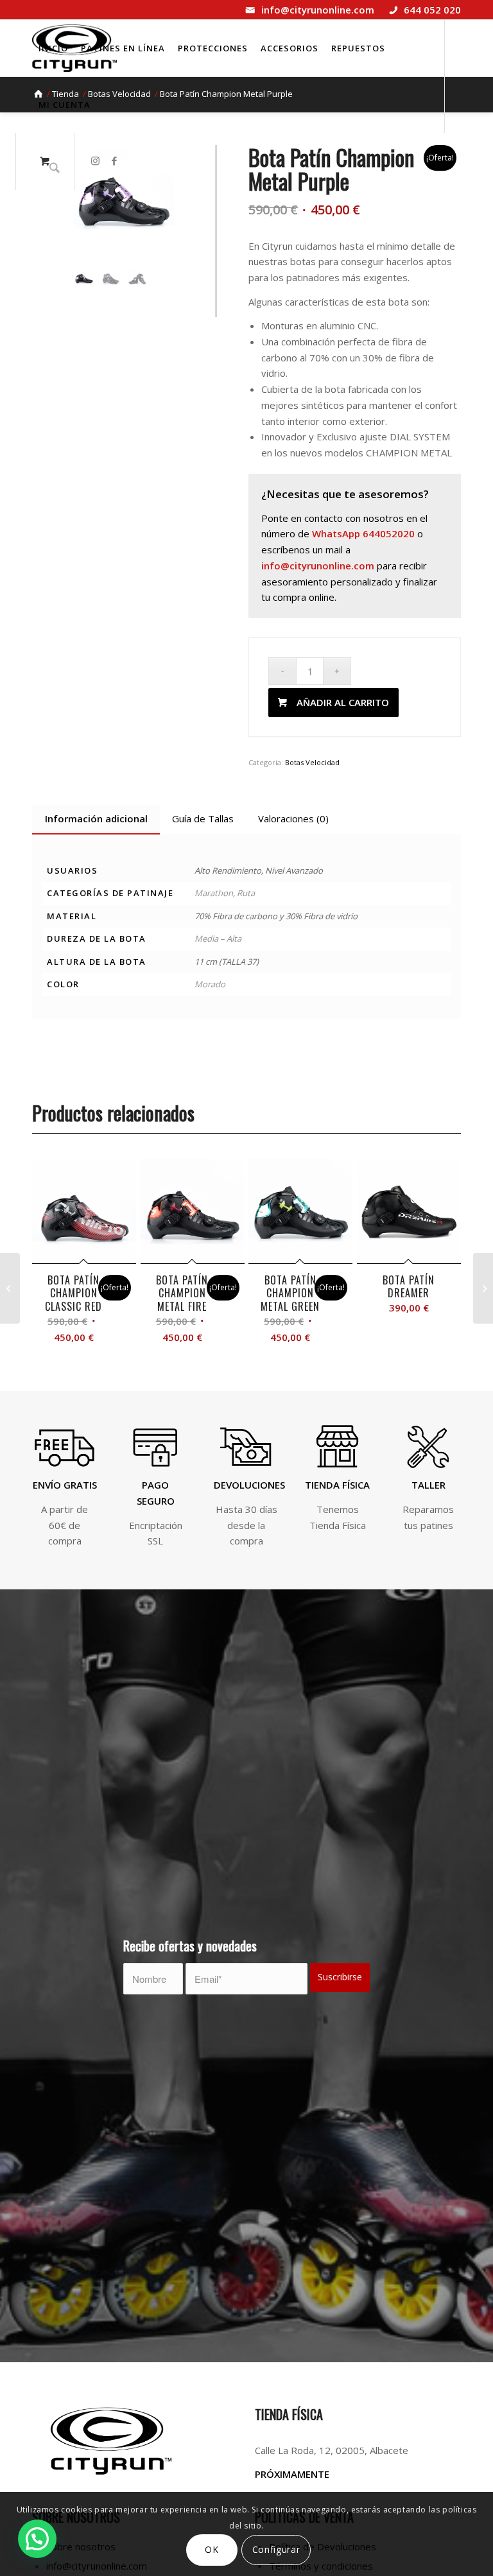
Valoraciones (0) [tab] (293, 818)
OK (212, 2549)
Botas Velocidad (312, 762)
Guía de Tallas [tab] (203, 818)
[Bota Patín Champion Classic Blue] (483, 1288)
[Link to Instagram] (95, 160)
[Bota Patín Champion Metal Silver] (10, 1288)
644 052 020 (432, 10)
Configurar (276, 2549)
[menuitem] (53, 48)
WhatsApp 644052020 (363, 533)
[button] (37, 2539)
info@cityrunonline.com (318, 10)
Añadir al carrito (343, 702)
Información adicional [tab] (96, 818)
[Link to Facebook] (114, 160)
